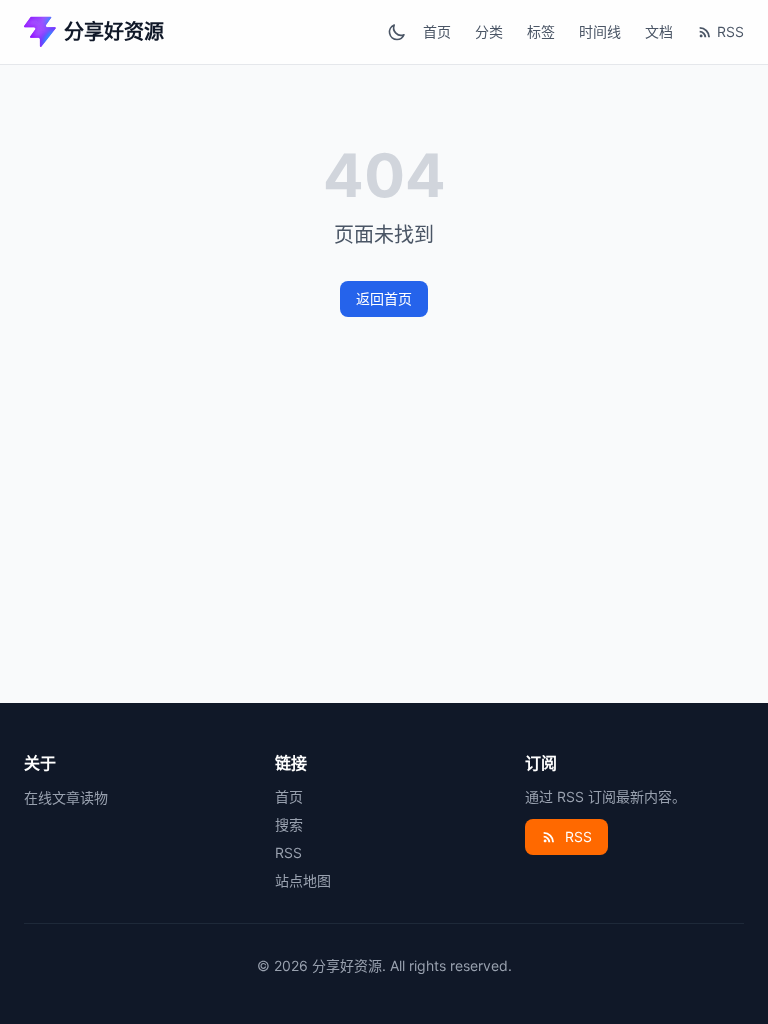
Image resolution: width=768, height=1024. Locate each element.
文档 (659, 31)
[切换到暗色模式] (397, 32)
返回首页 (384, 298)
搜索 (289, 824)
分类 (489, 31)
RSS (730, 31)
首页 (437, 31)
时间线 (600, 31)
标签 (541, 31)
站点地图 (303, 880)
